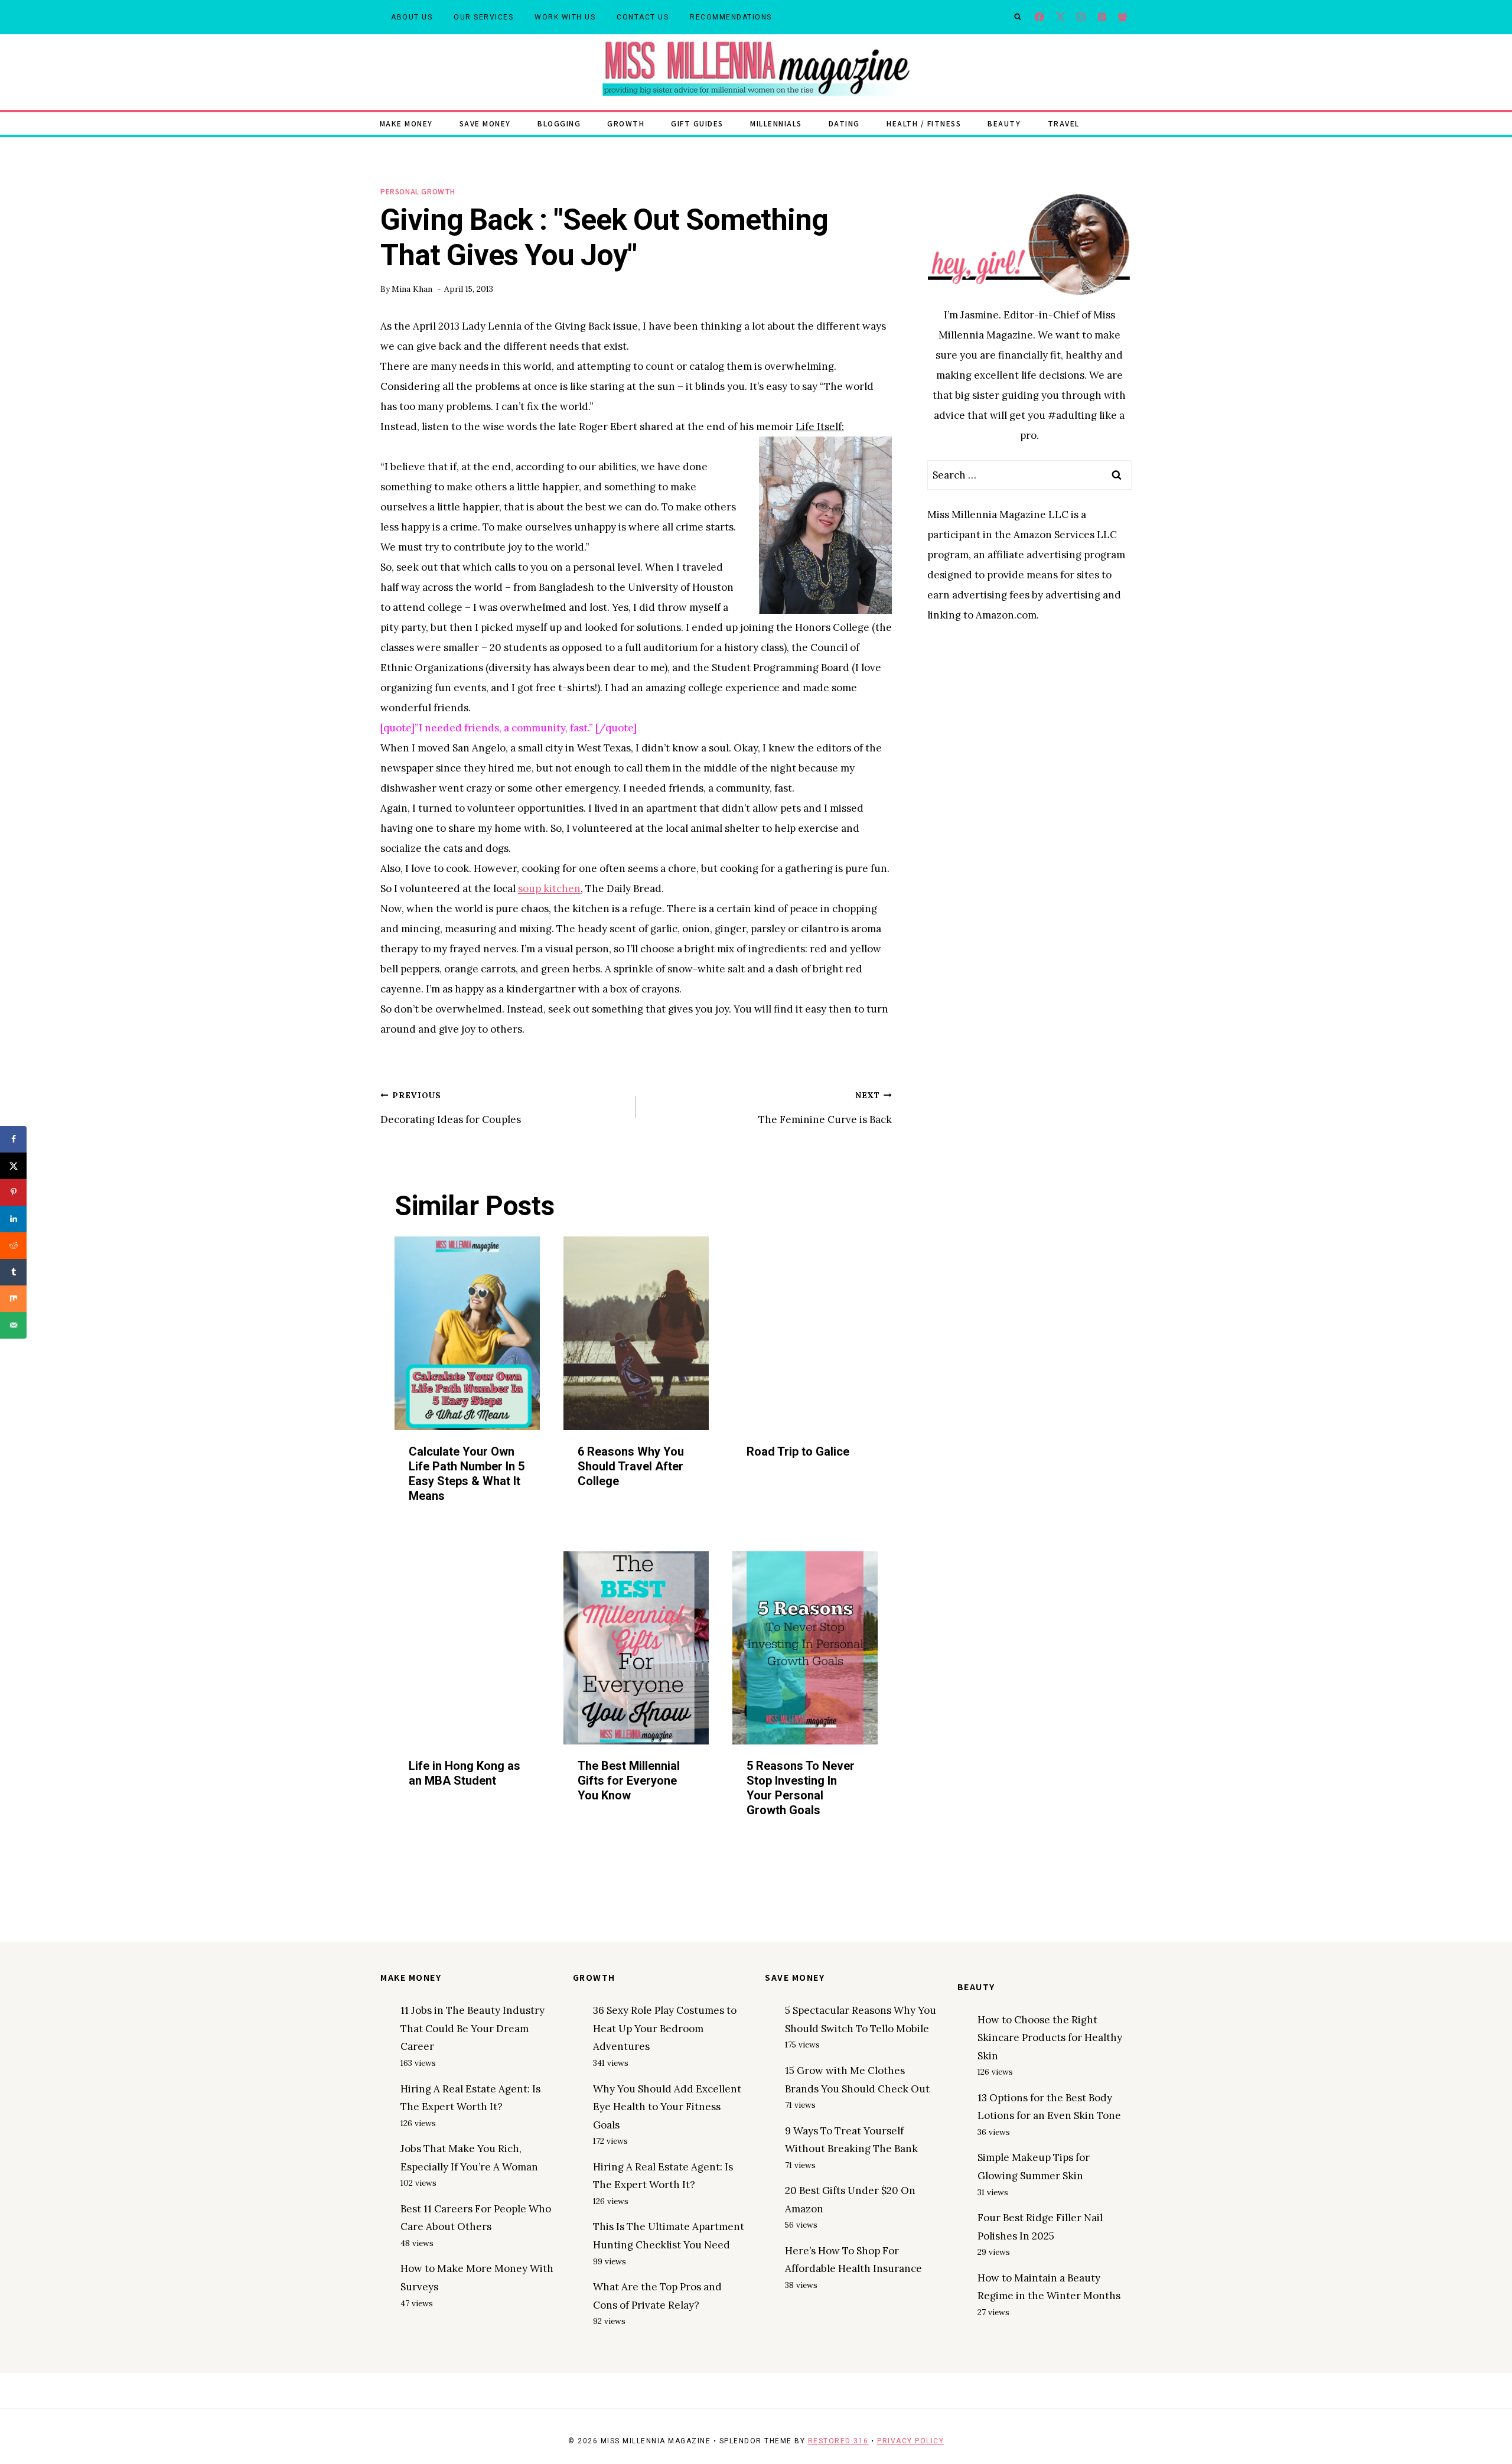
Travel (1064, 123)
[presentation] (467, 1333)
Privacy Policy (910, 2441)
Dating (844, 123)
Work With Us (565, 17)
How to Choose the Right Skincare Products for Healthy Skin (1050, 2038)
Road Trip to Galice (798, 1451)
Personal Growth (418, 191)
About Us (412, 17)
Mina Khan (412, 289)
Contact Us (643, 17)
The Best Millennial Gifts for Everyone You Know (629, 1781)
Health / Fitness (924, 123)
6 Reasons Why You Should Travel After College (631, 1466)
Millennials (776, 123)
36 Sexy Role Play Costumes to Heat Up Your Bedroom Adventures (665, 2028)
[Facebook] (1040, 17)
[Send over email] (13, 1325)
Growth (626, 123)
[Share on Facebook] (13, 1139)
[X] (1060, 17)
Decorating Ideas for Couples (451, 1108)
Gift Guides (697, 123)
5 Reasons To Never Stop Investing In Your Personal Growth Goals (801, 1788)
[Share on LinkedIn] (13, 1219)
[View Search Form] (1018, 17)
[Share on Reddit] (13, 1246)
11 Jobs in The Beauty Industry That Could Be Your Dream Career (472, 2028)
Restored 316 (838, 2441)
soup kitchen (549, 888)
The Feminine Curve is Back (825, 1108)
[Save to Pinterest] (13, 1192)
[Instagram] (1081, 17)
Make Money (406, 123)
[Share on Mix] (13, 1299)
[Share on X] (13, 1166)
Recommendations (731, 17)
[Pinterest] (1102, 17)
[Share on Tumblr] (13, 1272)
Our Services (483, 17)
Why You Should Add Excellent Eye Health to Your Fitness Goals (667, 2107)
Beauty (1004, 123)
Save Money (485, 123)
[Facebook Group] (1122, 17)
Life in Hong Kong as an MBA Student (465, 1773)
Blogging (559, 123)
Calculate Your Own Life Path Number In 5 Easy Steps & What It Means (467, 1474)
